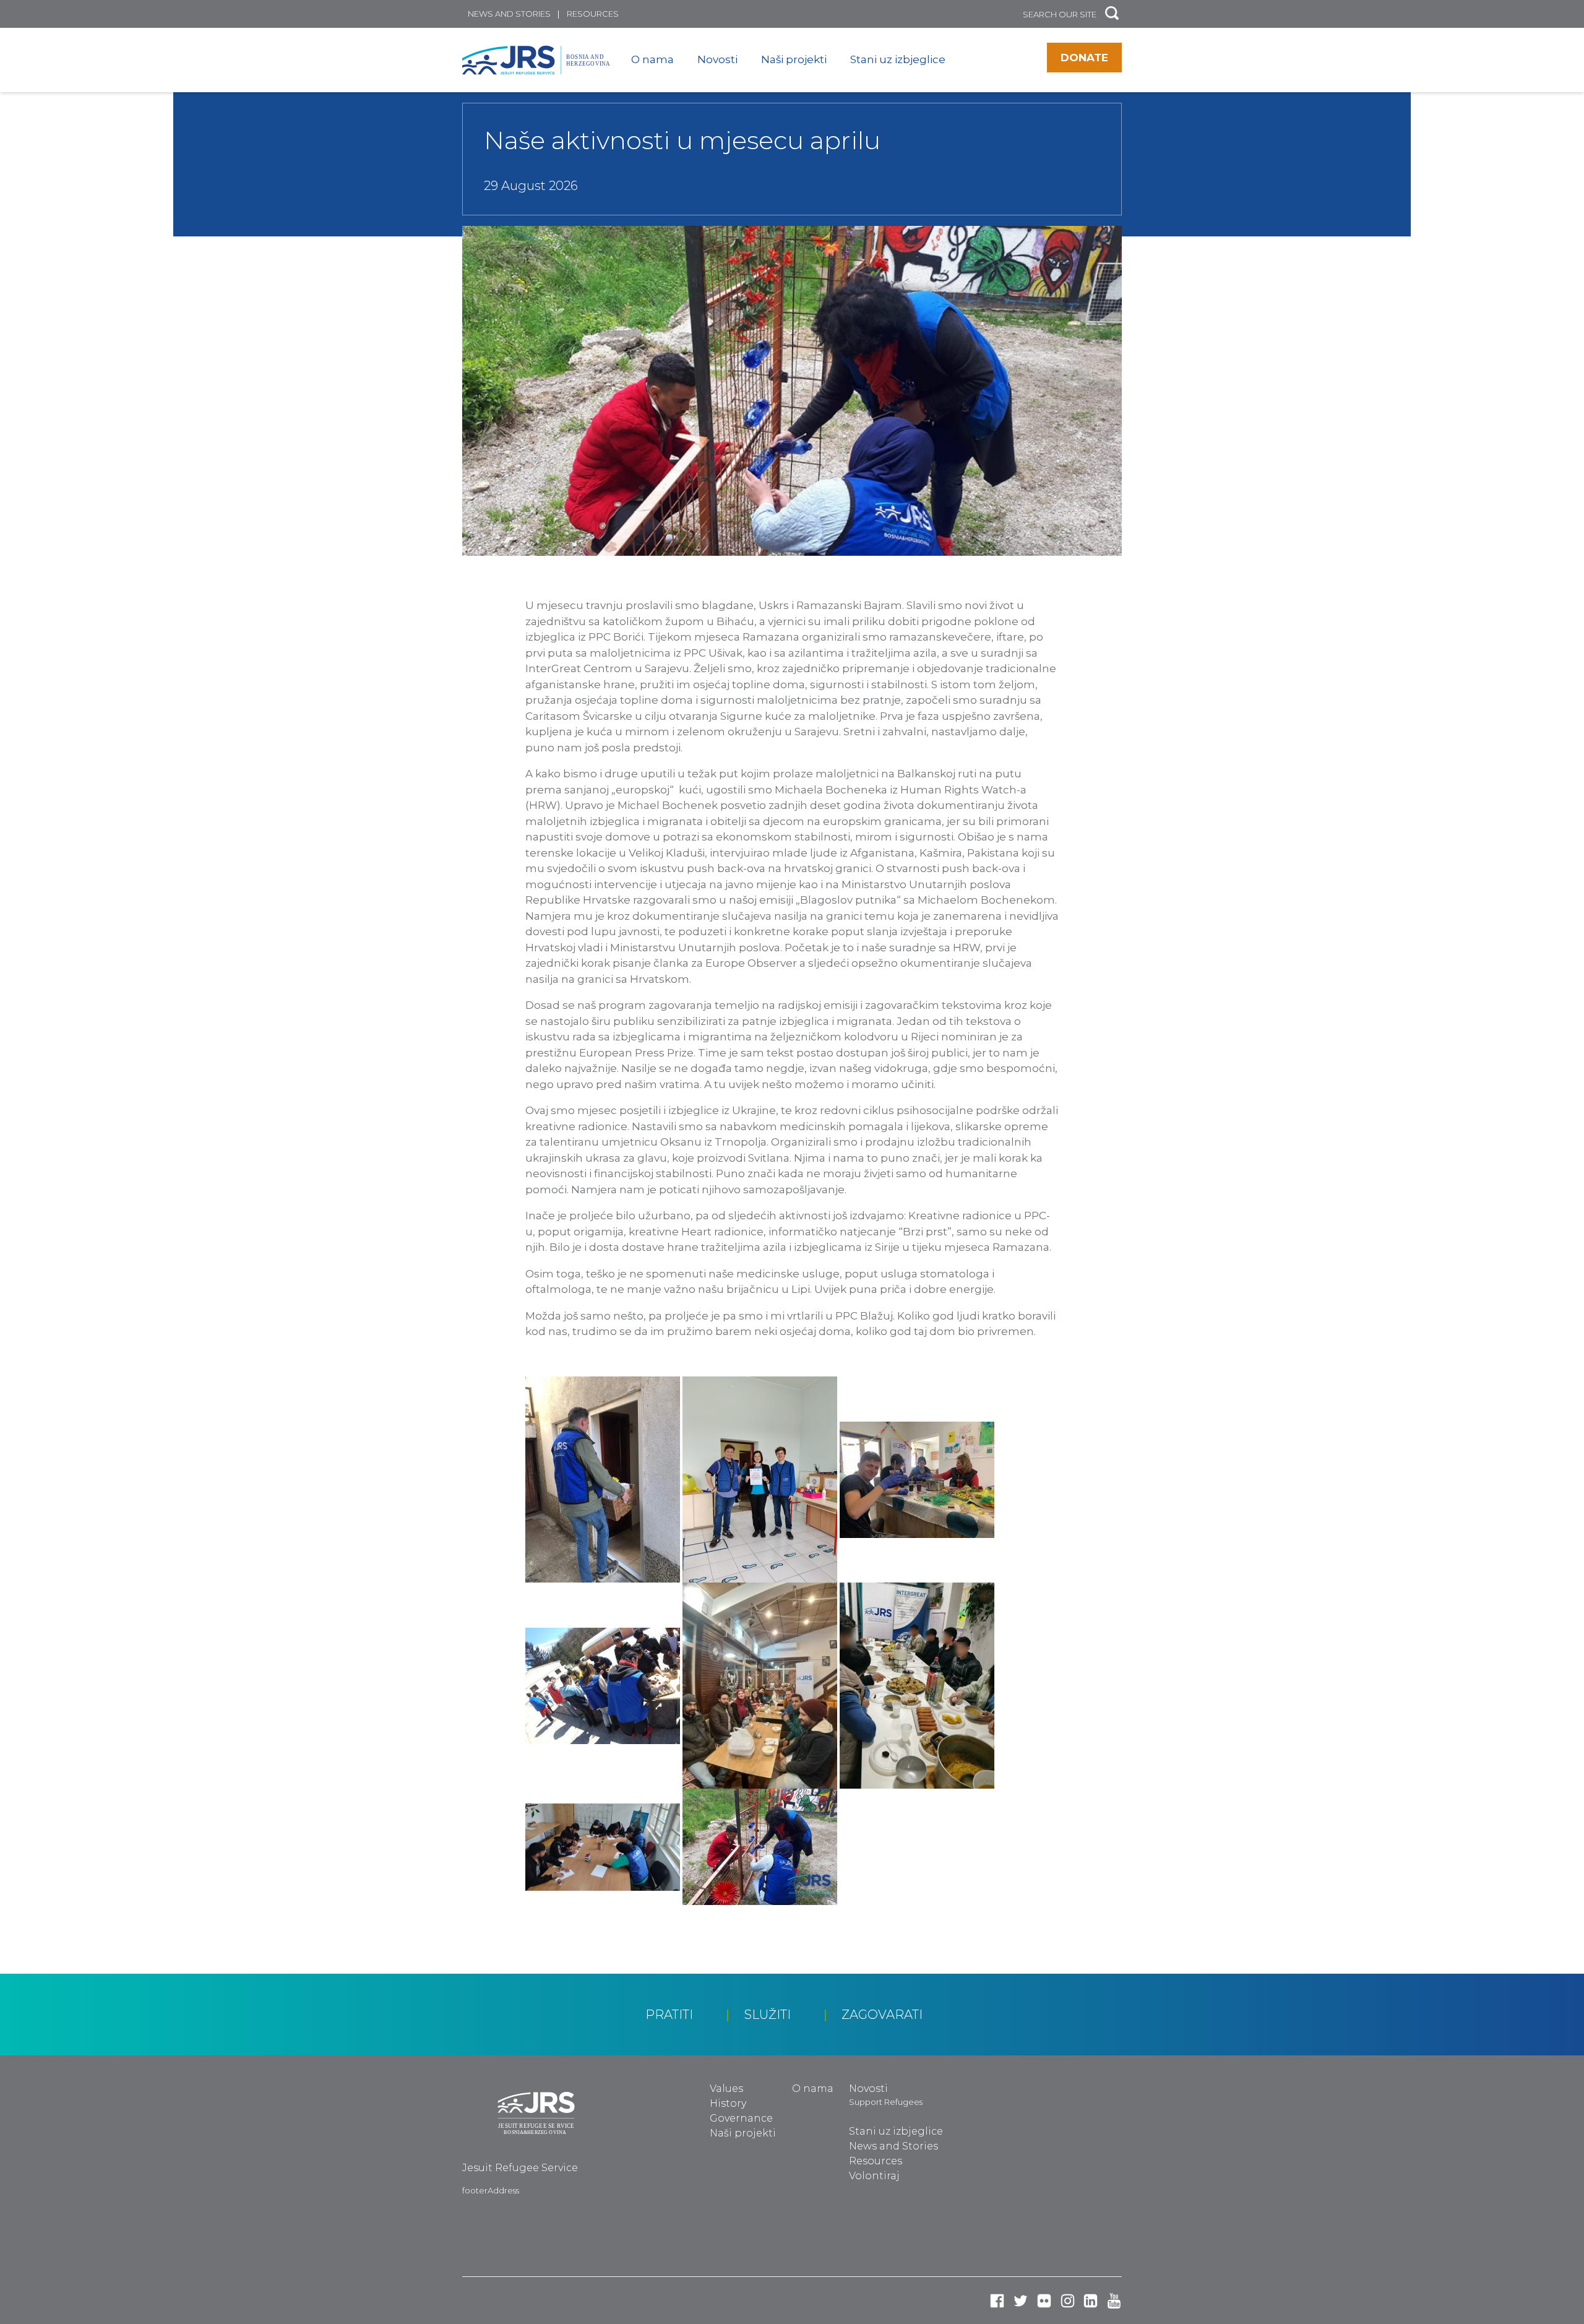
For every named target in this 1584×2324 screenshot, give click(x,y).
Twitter (1021, 2301)
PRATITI (669, 2015)
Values (726, 2089)
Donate (1084, 58)
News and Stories (509, 14)
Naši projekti (794, 59)
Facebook (997, 2301)
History (728, 2103)
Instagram (1068, 2301)
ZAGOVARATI (882, 2015)
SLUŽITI (768, 2015)
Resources (593, 14)
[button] (1112, 14)
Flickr (1044, 2301)
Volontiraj (874, 2176)
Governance (741, 2118)
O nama (652, 59)
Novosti (717, 59)
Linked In (1091, 2301)
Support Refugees (886, 2102)
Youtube (1114, 2301)
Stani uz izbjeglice (898, 59)
